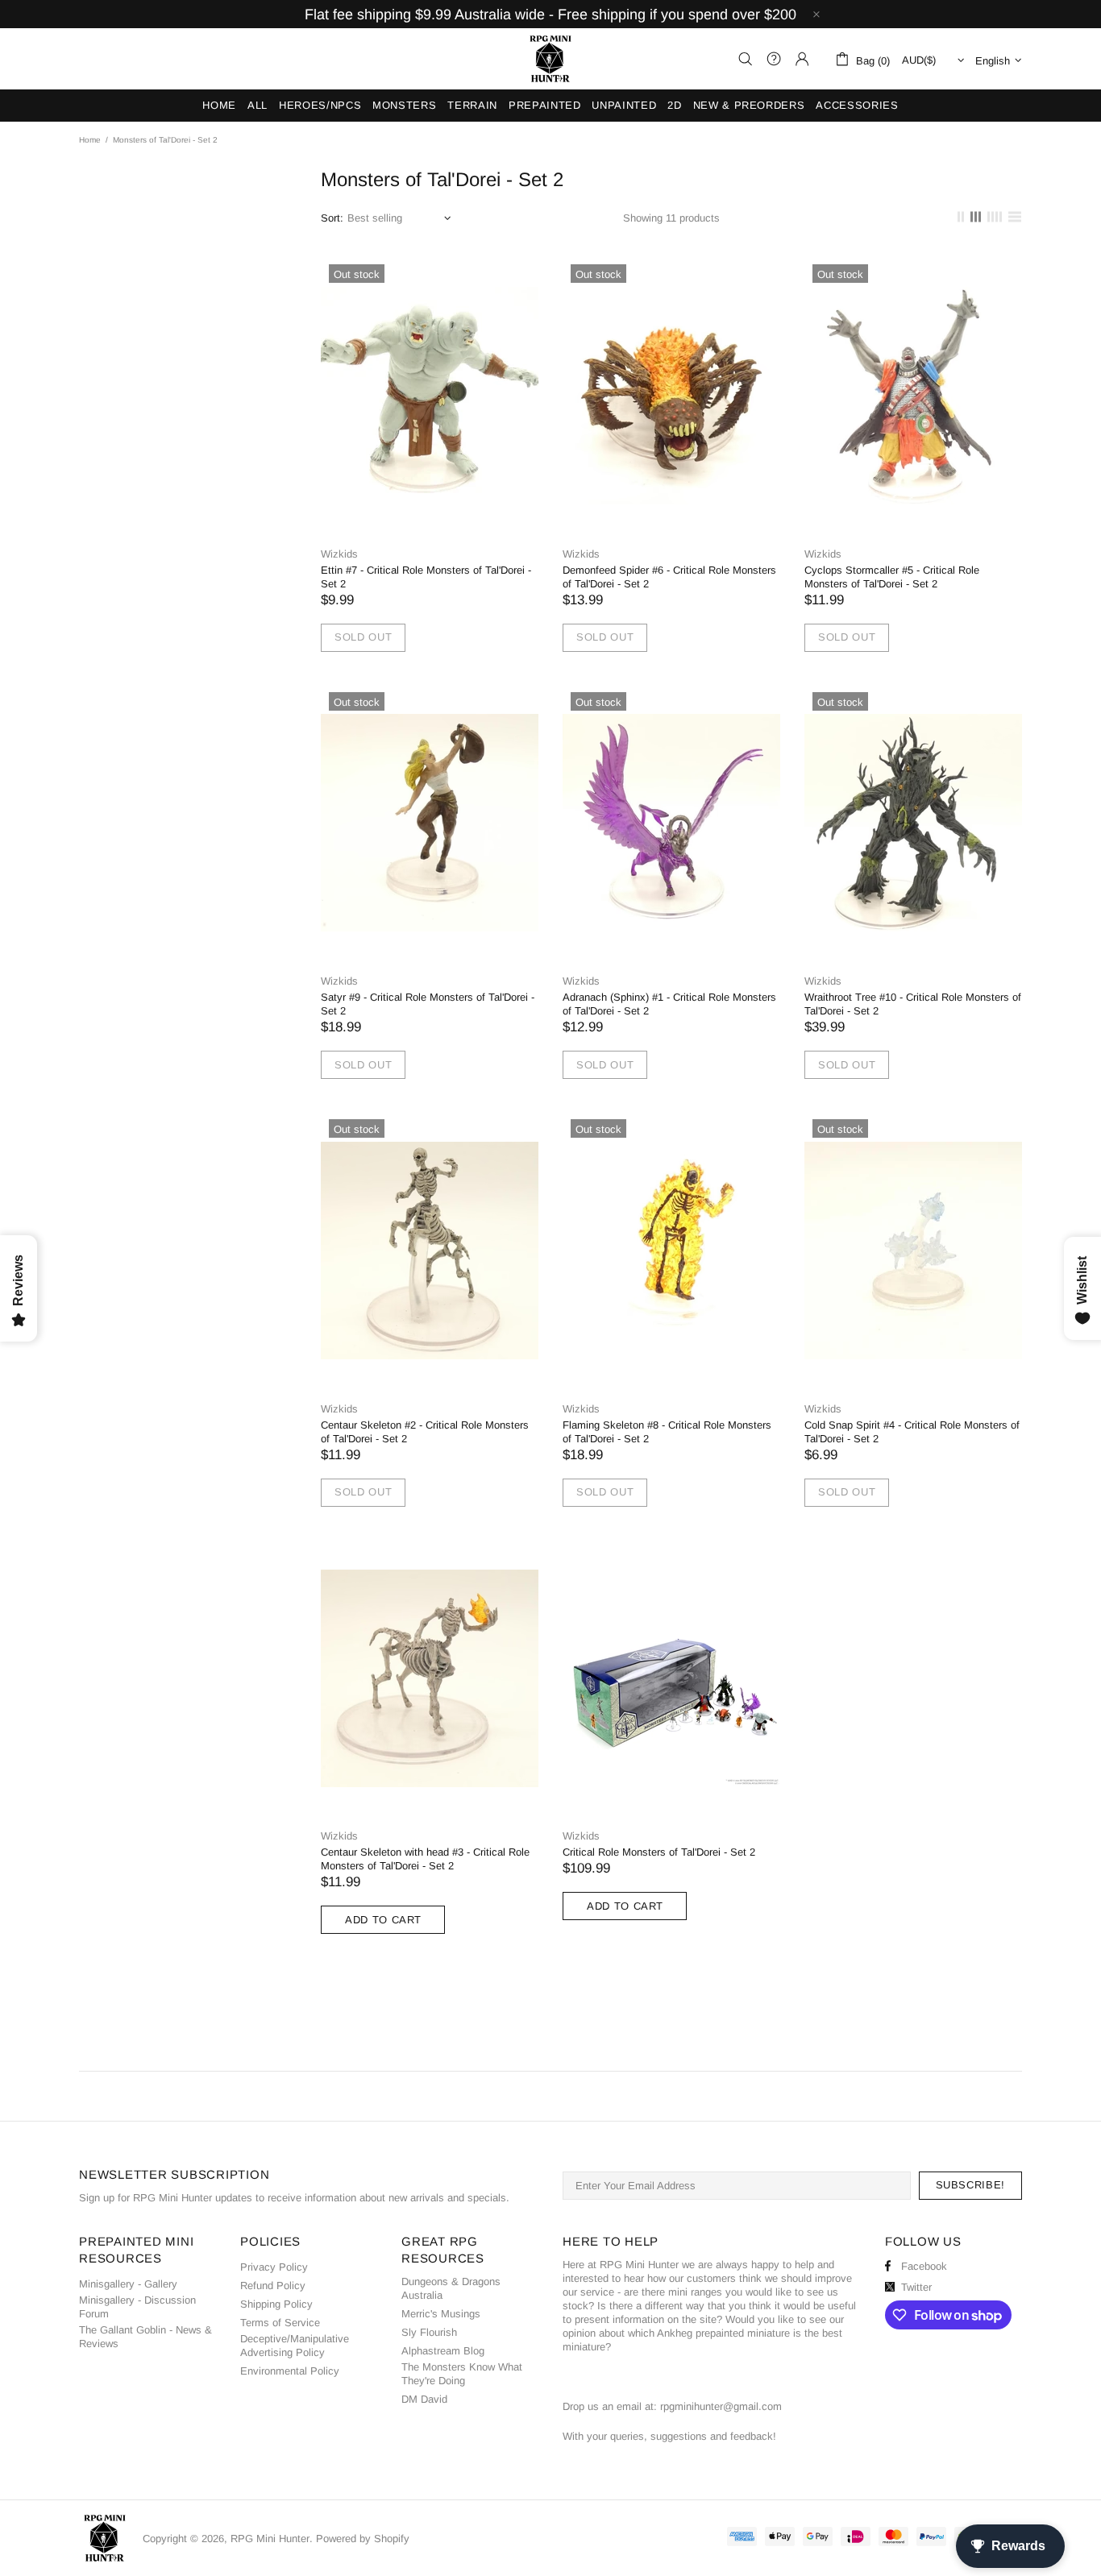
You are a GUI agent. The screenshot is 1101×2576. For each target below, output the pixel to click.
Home (90, 140)
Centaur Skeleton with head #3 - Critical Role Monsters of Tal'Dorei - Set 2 (425, 1859)
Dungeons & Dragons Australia (451, 2288)
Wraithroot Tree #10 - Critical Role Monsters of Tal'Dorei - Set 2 (913, 1004)
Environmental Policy (290, 2371)
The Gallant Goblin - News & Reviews (145, 2337)
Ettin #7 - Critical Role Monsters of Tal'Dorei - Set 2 (426, 577)
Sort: (332, 218)
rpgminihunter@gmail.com (721, 2406)
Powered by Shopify (363, 2539)
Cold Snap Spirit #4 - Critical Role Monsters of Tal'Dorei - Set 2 (912, 1432)
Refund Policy (273, 2286)
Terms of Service (280, 2323)
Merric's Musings (441, 2314)
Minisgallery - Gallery (128, 2284)
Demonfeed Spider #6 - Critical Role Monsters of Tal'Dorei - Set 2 (669, 577)
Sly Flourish (429, 2332)
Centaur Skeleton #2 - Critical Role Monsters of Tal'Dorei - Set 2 (425, 1432)
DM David (424, 2399)
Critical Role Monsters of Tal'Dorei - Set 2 (659, 1852)
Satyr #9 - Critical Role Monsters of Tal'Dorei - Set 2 (428, 1004)
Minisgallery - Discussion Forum (137, 2307)
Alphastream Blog (443, 2351)
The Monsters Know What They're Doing (462, 2374)
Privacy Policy (274, 2267)
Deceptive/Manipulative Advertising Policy (295, 2346)
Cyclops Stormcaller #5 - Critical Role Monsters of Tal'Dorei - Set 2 (892, 577)
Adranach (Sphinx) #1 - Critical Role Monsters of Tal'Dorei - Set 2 (669, 1004)
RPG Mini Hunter (550, 59)
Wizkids (339, 554)
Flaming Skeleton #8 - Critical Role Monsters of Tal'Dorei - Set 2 (667, 1432)
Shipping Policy (276, 2304)
